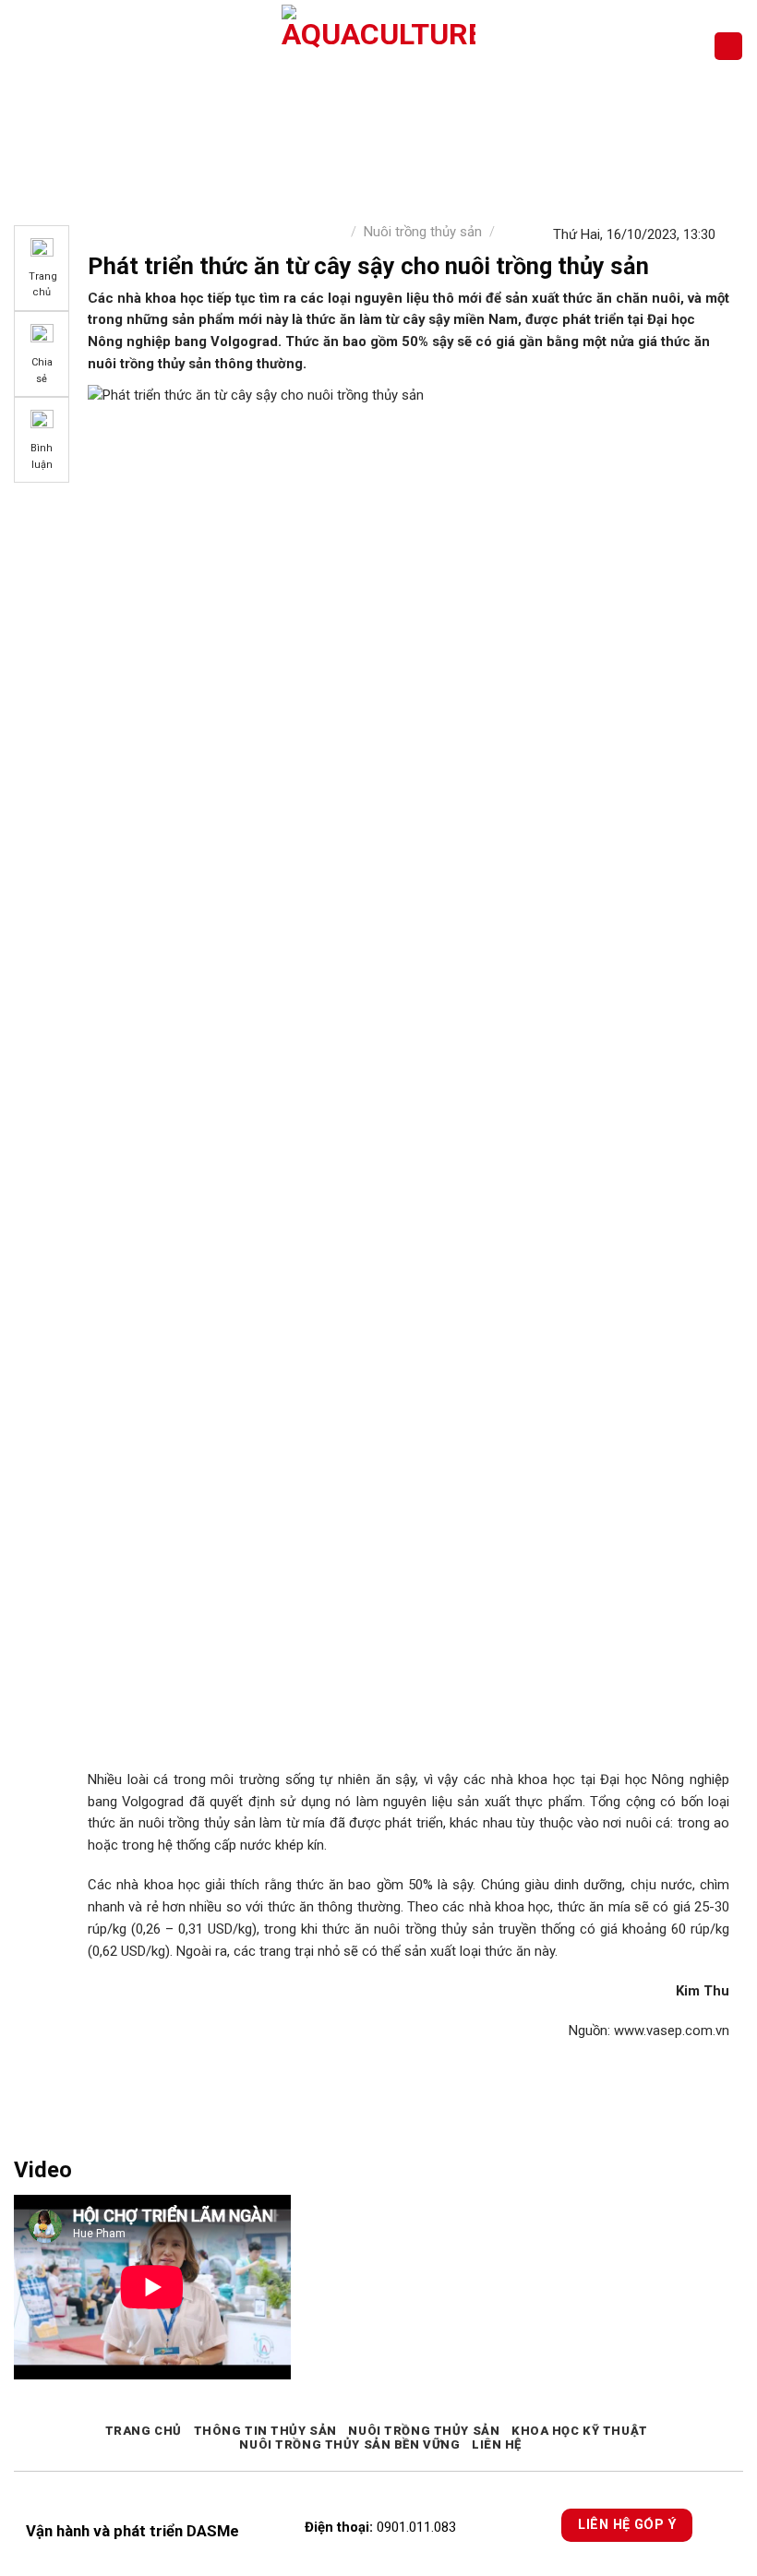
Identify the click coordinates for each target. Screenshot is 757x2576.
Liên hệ (497, 2444)
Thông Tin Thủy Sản (265, 2431)
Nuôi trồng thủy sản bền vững (349, 2444)
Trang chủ (144, 2431)
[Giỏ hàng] (728, 47)
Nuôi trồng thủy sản (423, 232)
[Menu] (24, 46)
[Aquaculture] (379, 46)
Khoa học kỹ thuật (580, 2431)
